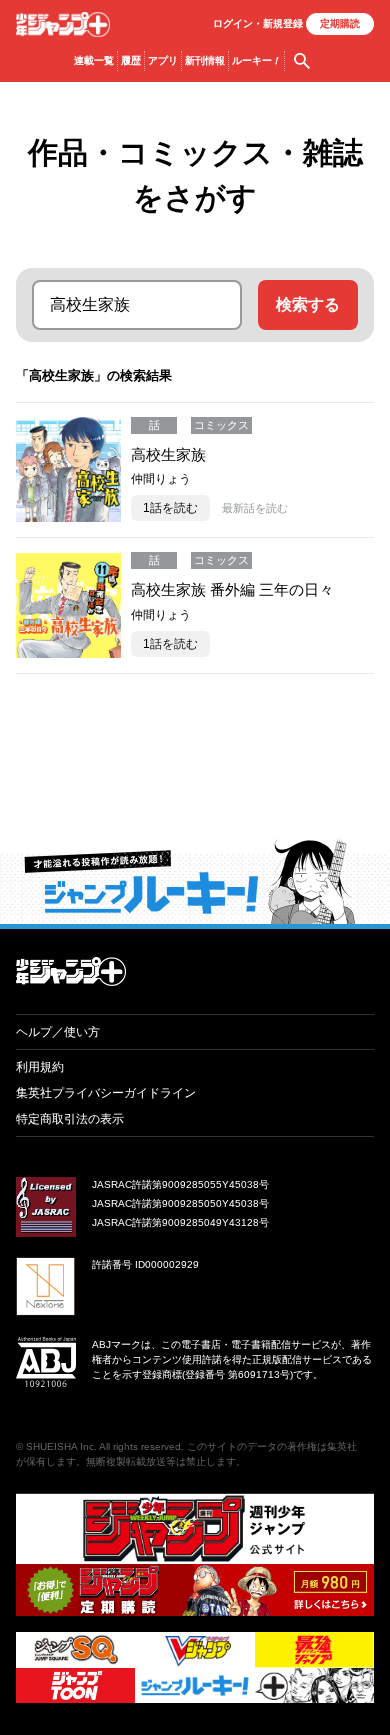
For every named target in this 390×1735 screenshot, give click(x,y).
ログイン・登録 (258, 23)
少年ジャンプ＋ (63, 24)
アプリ (163, 60)
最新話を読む (255, 508)
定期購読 (340, 23)
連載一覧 (94, 60)
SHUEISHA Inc (60, 1446)
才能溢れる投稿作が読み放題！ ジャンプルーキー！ (195, 881)
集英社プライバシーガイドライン (106, 1093)
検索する (308, 304)
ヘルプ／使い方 (58, 1032)
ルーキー (256, 60)
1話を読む (170, 508)
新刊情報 (205, 60)
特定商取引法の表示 (70, 1119)
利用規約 (40, 1067)
